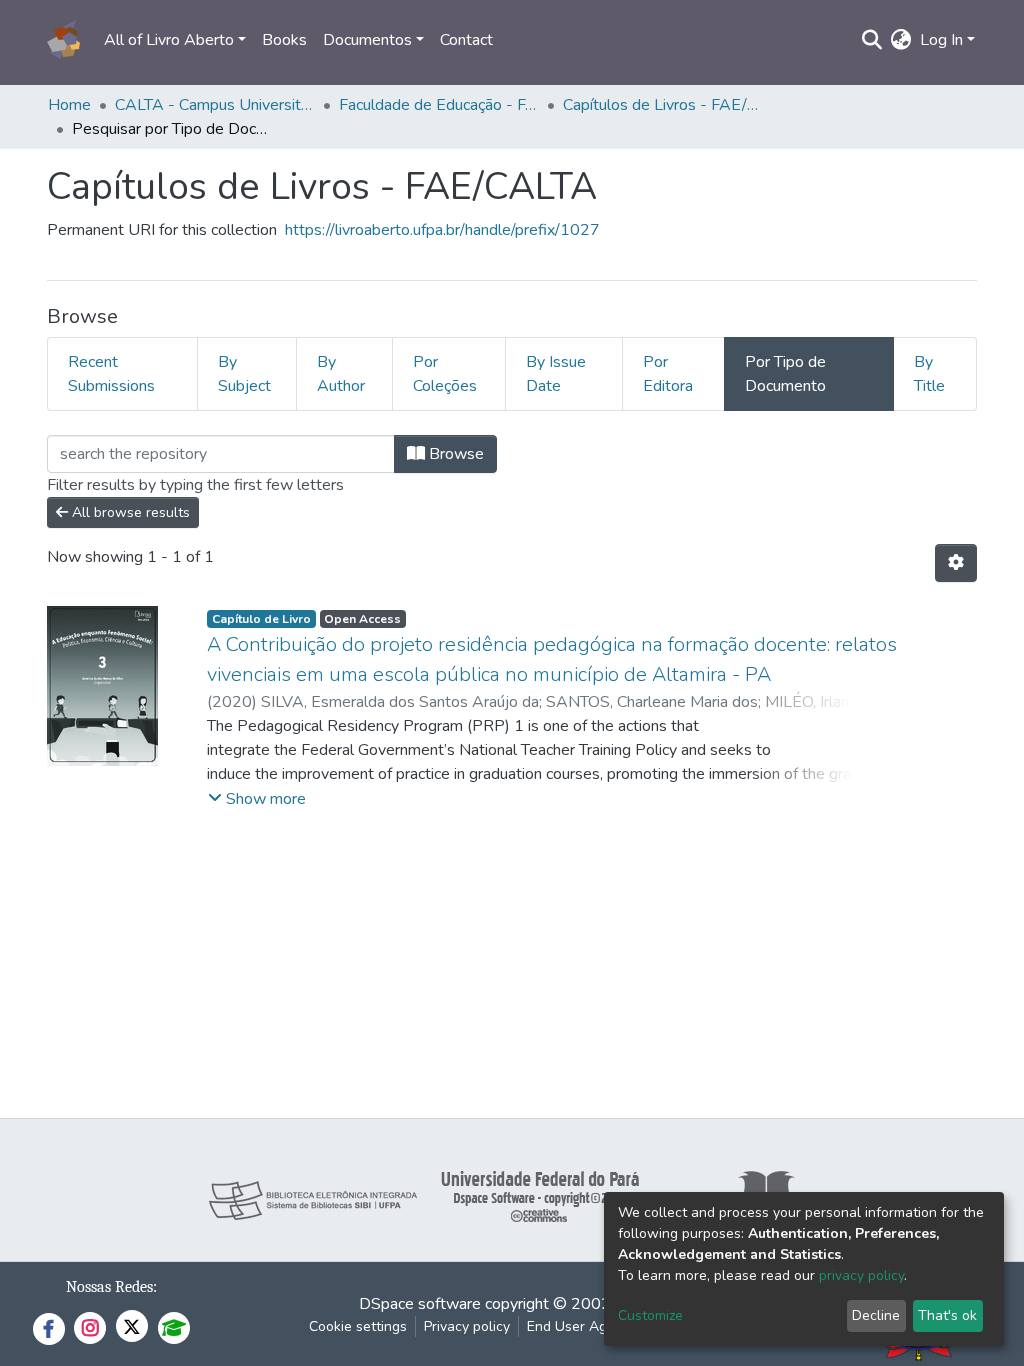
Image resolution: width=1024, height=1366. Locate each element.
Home (69, 105)
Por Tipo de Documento (785, 374)
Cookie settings (358, 1326)
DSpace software (420, 1304)
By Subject (244, 374)
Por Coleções (445, 374)
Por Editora (668, 374)
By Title (929, 374)
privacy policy (861, 1275)
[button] (901, 40)
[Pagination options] (956, 563)
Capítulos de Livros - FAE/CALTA (663, 105)
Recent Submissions (111, 374)
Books (284, 40)
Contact (466, 40)
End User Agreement (593, 1326)
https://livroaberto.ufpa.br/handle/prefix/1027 (442, 230)
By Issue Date (556, 374)
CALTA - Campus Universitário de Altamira (215, 105)
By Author (341, 374)
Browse (454, 454)
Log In (941, 40)
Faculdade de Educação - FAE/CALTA (439, 105)
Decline (876, 1315)
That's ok (947, 1315)
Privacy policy (467, 1326)
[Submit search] (872, 40)
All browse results (129, 512)
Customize (650, 1315)
